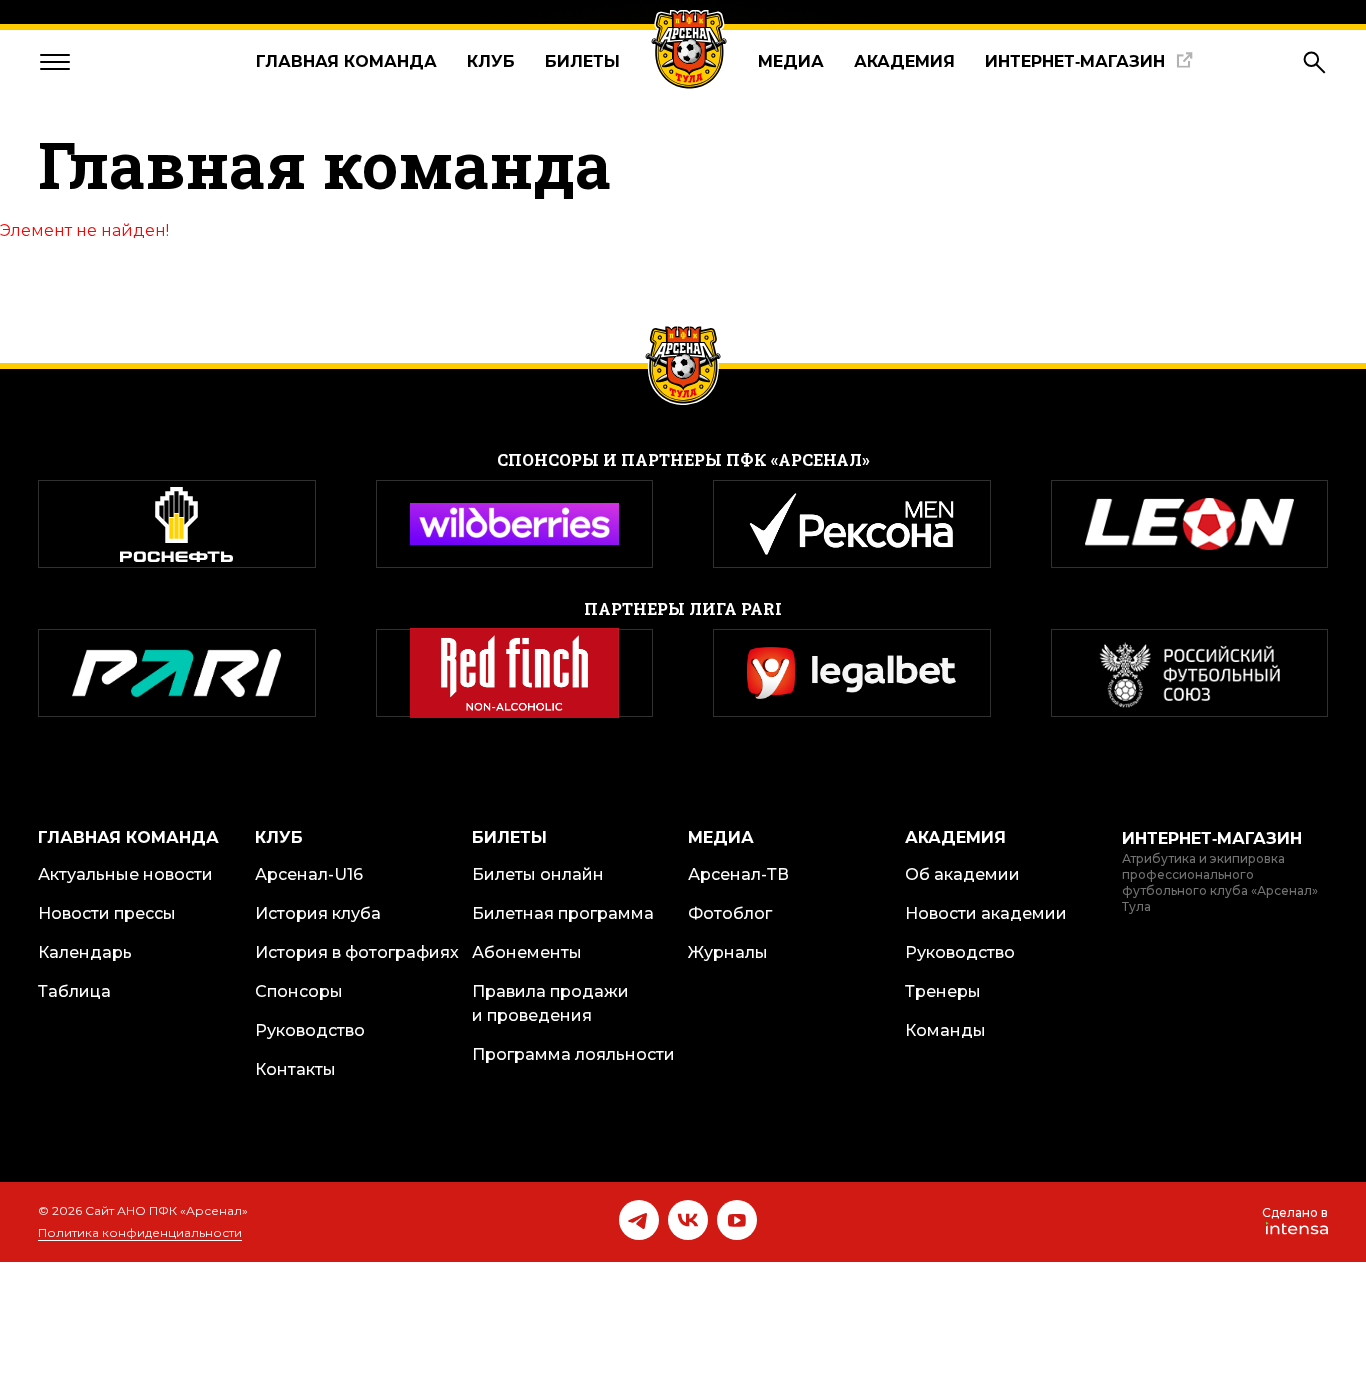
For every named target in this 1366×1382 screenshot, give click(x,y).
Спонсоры (299, 991)
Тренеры (943, 991)
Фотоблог (730, 913)
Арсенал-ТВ (738, 874)
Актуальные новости (125, 874)
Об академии (962, 874)
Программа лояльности (573, 1054)
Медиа (791, 61)
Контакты (295, 1069)
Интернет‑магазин (1075, 61)
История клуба (318, 913)
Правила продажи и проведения (550, 1003)
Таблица (74, 991)
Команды (945, 1030)
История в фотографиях (357, 952)
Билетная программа (563, 913)
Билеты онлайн (538, 874)
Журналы (728, 952)
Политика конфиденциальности (140, 1232)
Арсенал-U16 (309, 874)
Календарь (85, 952)
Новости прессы (107, 913)
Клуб (491, 61)
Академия (904, 61)
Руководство (310, 1030)
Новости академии (986, 913)
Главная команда (346, 61)
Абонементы (527, 952)
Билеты (582, 61)
